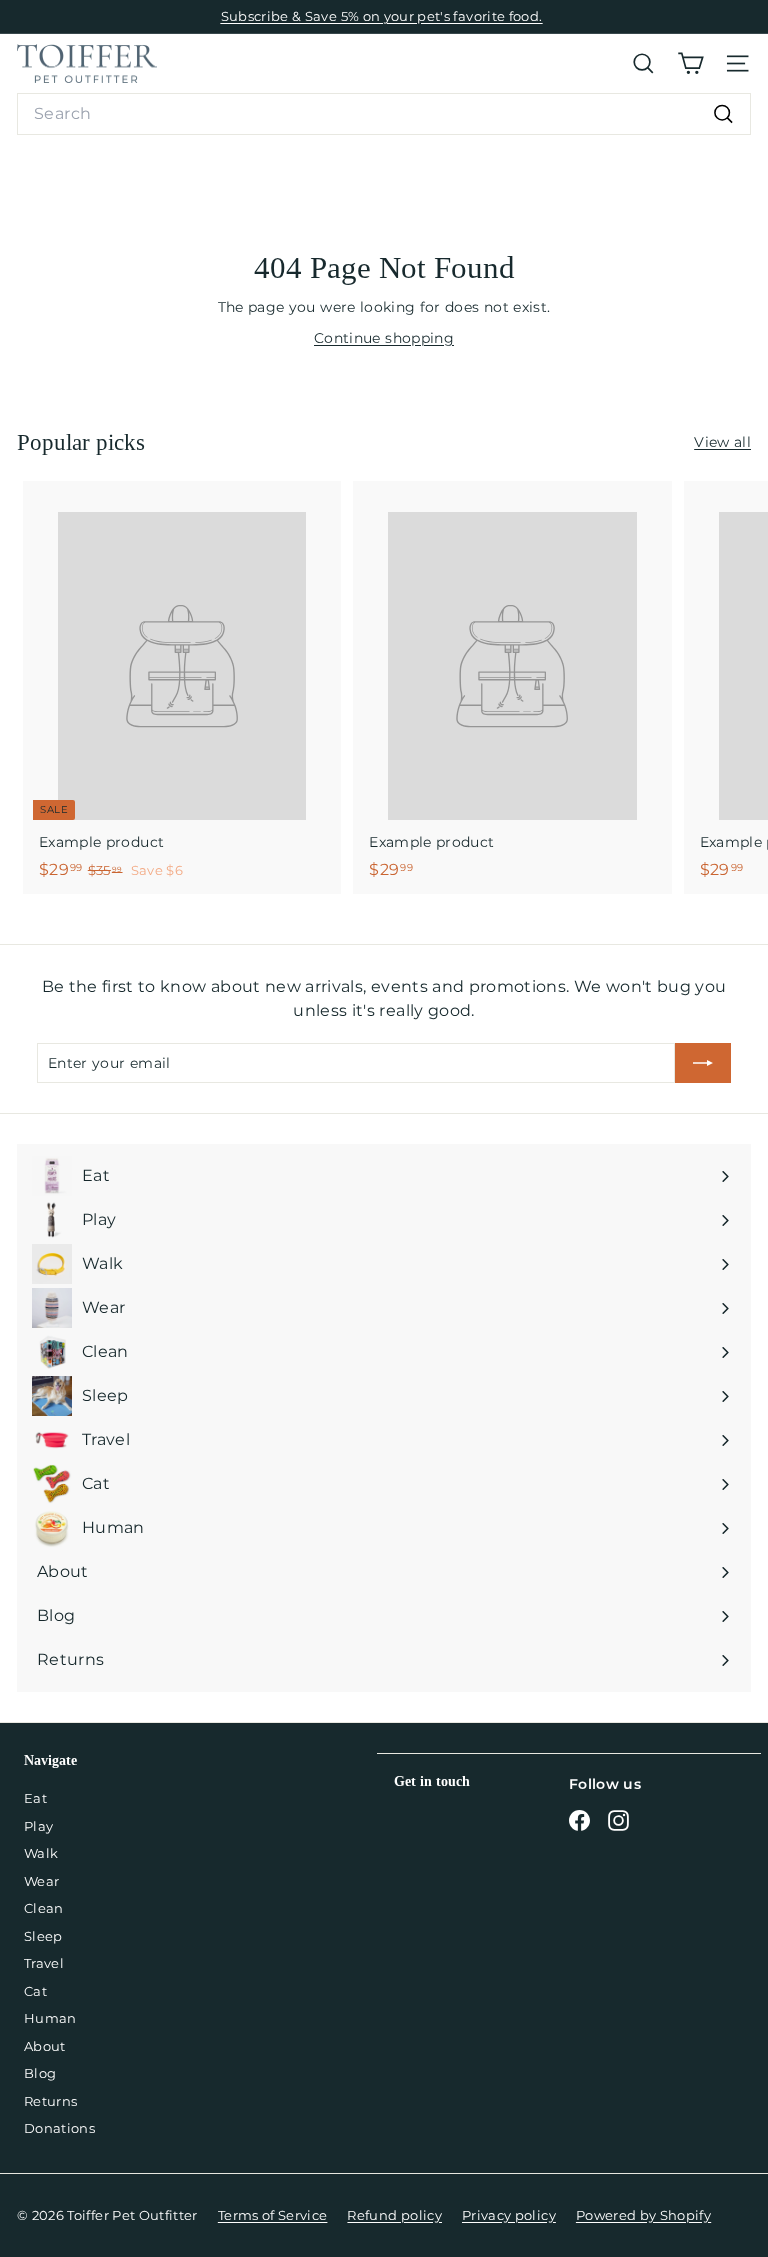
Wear (41, 1881)
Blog (40, 2073)
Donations (59, 2128)
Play (38, 1826)
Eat (35, 1798)
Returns (50, 2101)
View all (722, 442)
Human (50, 2018)
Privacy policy (509, 2215)
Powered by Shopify (643, 2215)
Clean (44, 1908)
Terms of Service (273, 2215)
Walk (41, 1853)
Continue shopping (384, 338)
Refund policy (394, 2215)
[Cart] (690, 63)
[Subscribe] (703, 1063)
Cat (35, 1991)
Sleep (43, 1936)
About (45, 2046)
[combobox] (384, 114)
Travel (44, 1963)
